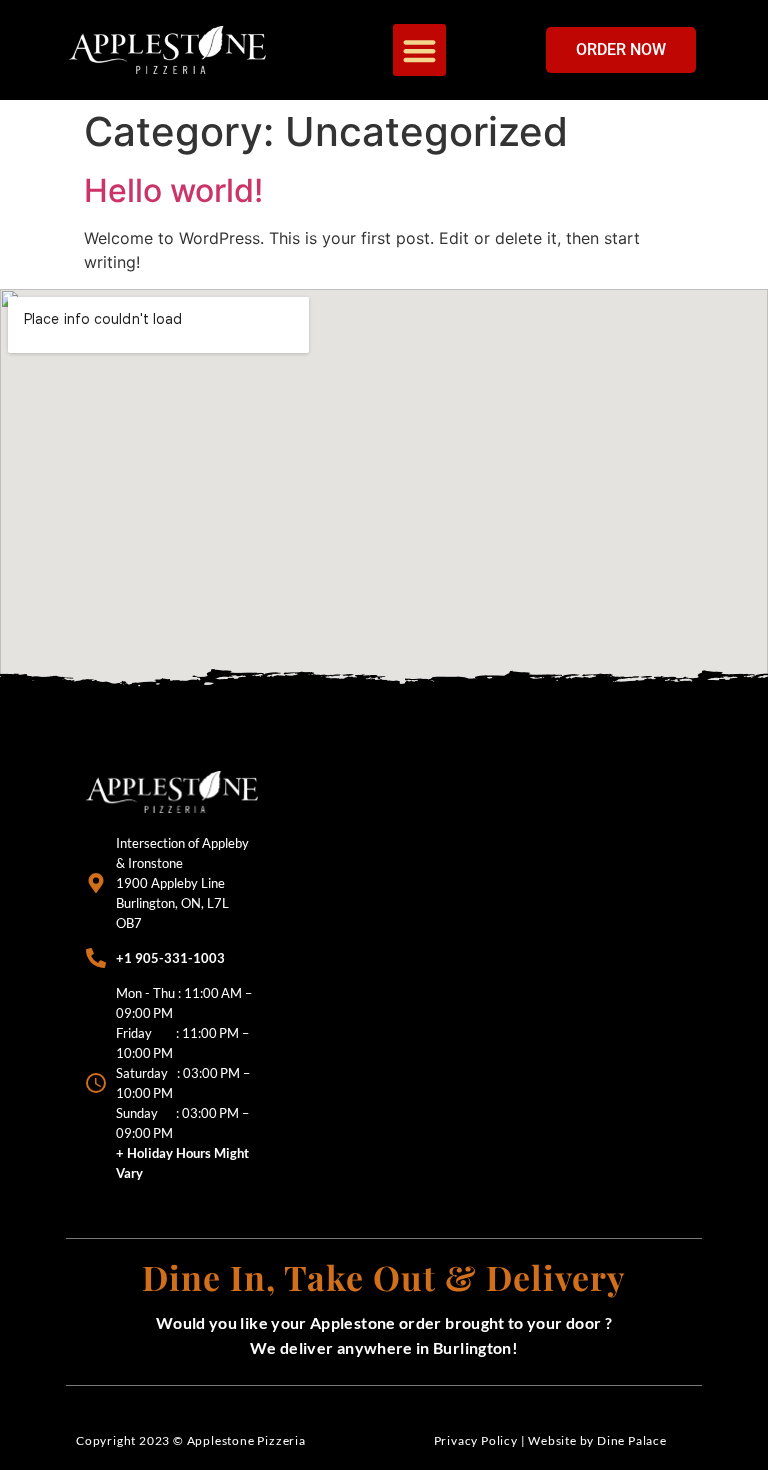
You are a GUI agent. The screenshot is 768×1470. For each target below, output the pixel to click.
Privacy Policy (476, 1440)
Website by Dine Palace (597, 1440)
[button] (419, 50)
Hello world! (173, 190)
